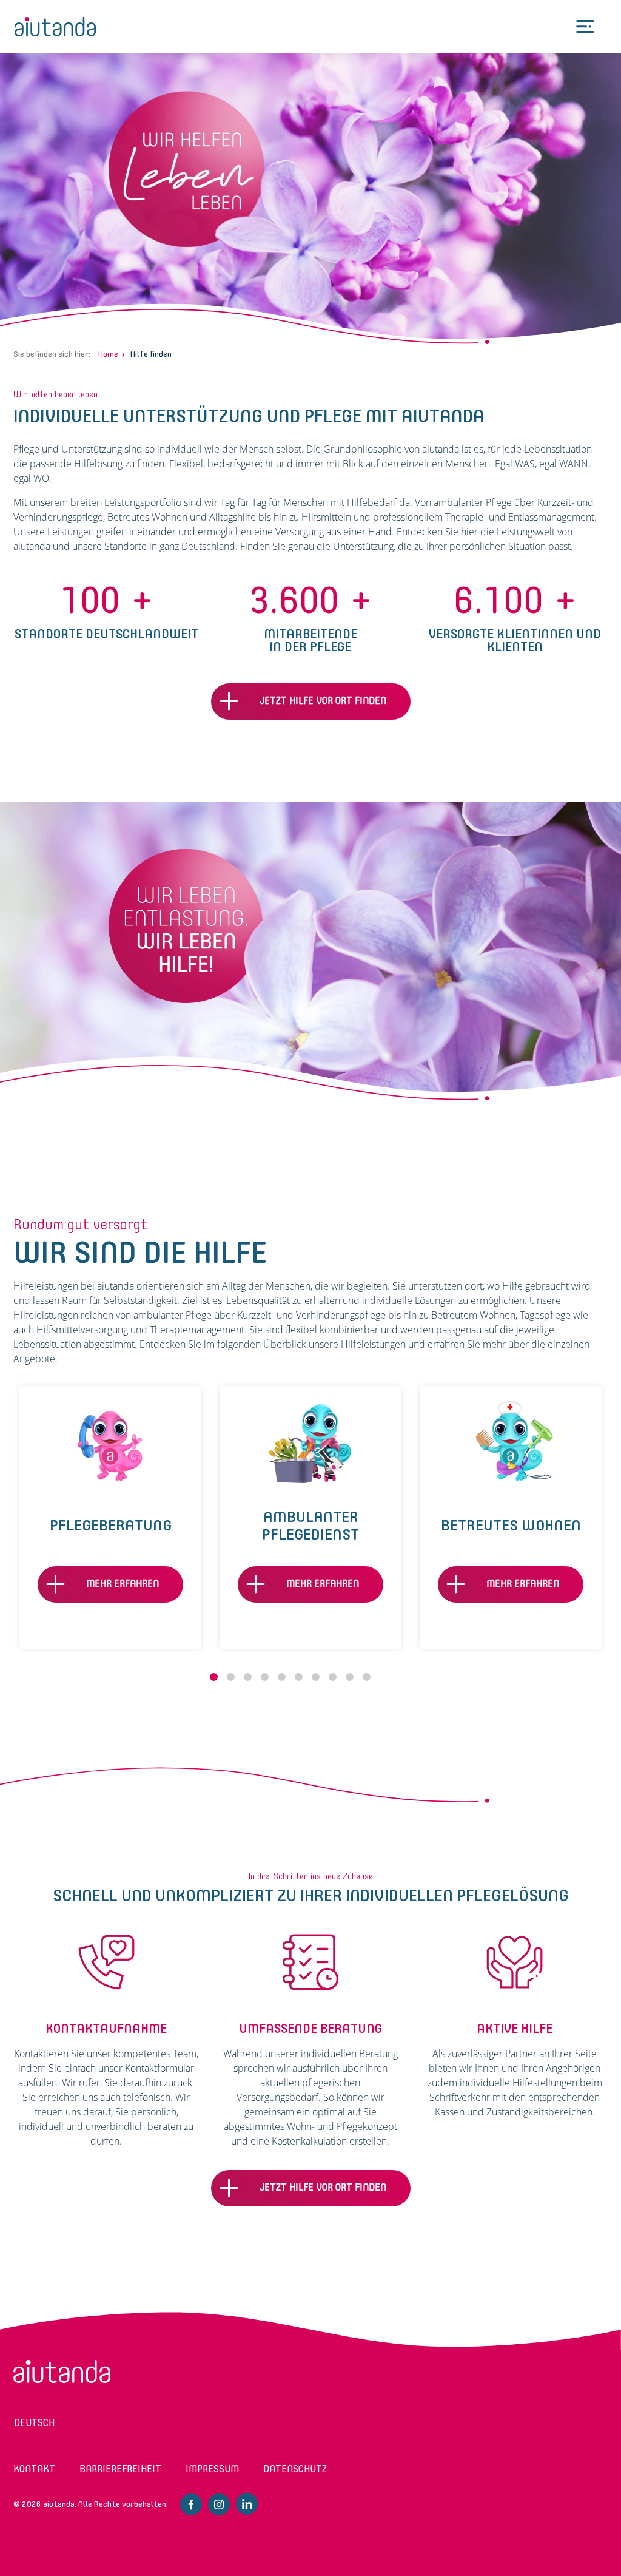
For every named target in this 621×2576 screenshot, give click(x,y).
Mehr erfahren (123, 1584)
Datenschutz (295, 2469)
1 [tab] (214, 1677)
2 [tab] (231, 1677)
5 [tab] (282, 1677)
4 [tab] (265, 1677)
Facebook (191, 2504)
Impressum (212, 2469)
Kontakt (34, 2469)
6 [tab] (299, 1677)
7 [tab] (316, 1677)
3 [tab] (248, 1677)
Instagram (219, 2504)
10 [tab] (367, 1677)
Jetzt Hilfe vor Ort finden (323, 701)
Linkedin (247, 2504)
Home (108, 354)
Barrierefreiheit (120, 2469)
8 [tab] (333, 1677)
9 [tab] (350, 1677)
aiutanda (55, 27)
